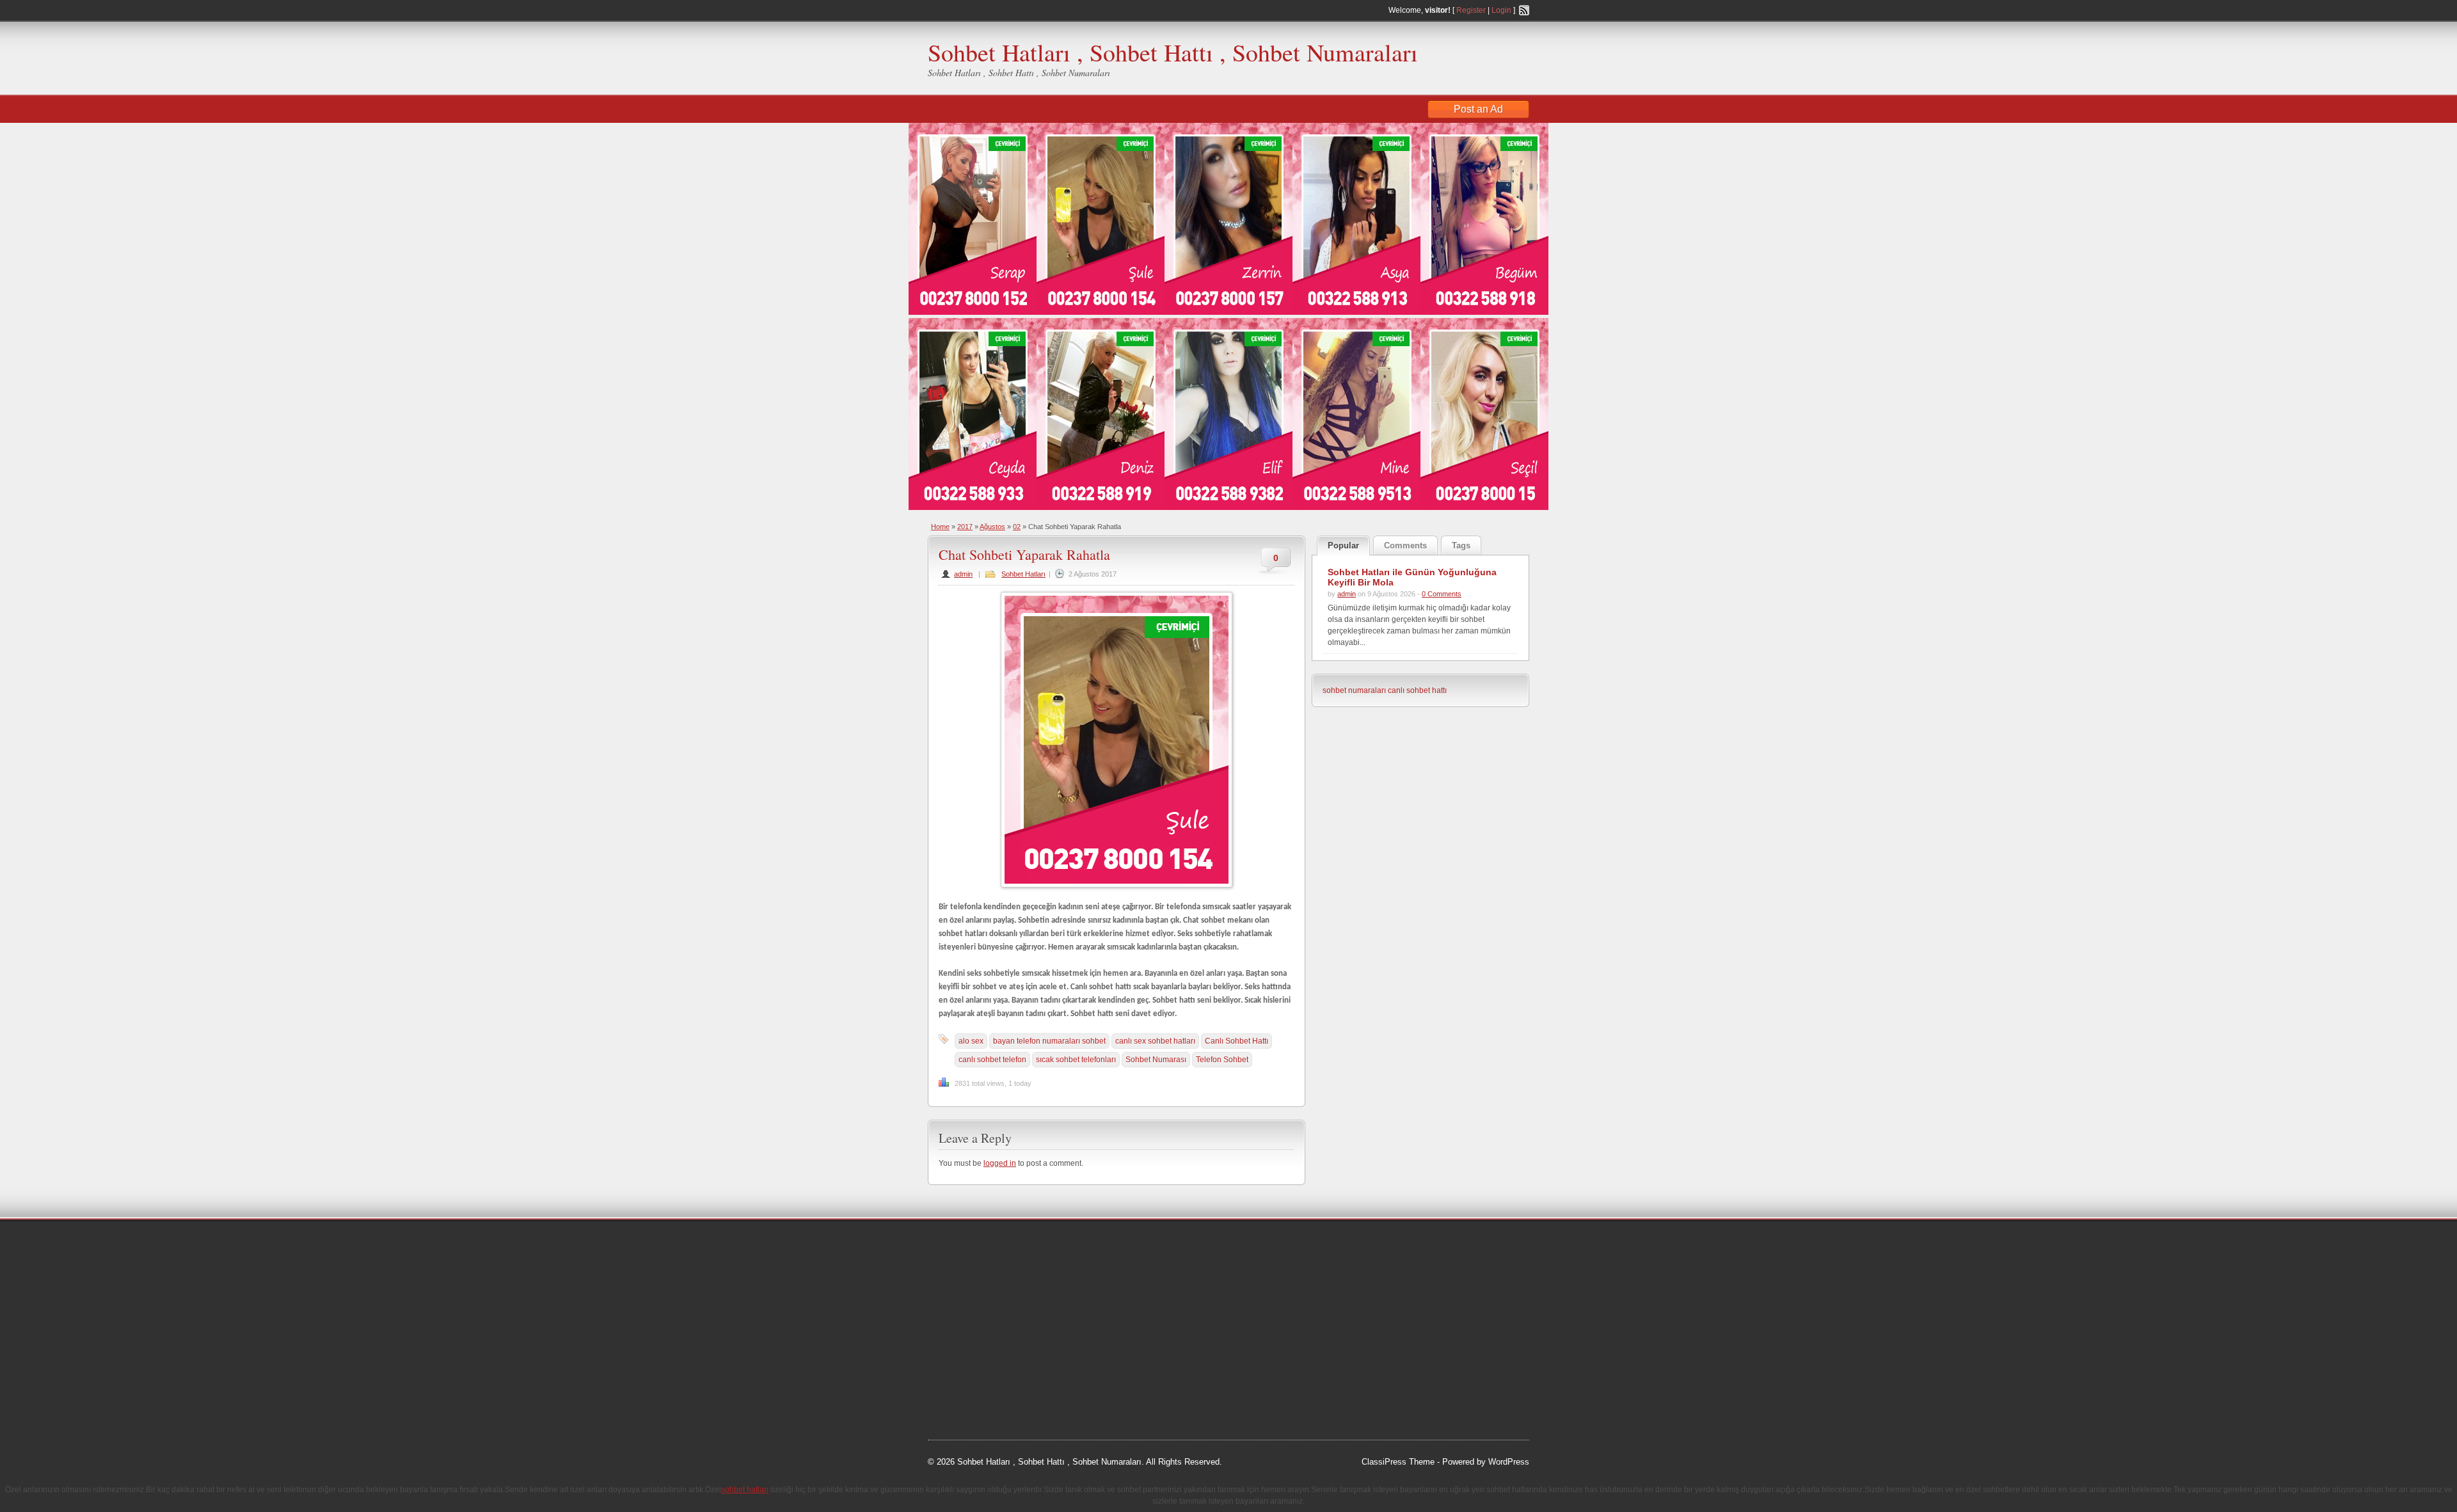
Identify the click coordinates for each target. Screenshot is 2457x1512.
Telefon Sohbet (1222, 1060)
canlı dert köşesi (991, 1341)
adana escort (964, 1245)
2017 (965, 527)
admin (963, 574)
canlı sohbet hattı (1417, 690)
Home (940, 527)
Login (1501, 10)
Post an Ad (1478, 109)
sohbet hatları (965, 1293)
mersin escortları (992, 1374)
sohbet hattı (1012, 1261)
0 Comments (1442, 594)
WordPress (1509, 1462)
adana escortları (1026, 1245)
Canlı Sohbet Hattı (1236, 1041)
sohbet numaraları (1354, 690)
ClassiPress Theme (1398, 1462)
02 (1017, 527)
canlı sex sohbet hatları (1155, 1041)
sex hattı (1044, 1341)
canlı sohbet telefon (992, 1060)
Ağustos (992, 527)
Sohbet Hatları (1023, 574)
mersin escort (992, 1390)
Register (1471, 10)
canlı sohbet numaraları (985, 1325)
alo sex (971, 1041)
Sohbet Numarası (1156, 1060)
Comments (1405, 545)
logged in (1000, 1163)
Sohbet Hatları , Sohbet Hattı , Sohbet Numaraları (1173, 52)
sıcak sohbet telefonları (1076, 1060)
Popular (1343, 545)
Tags (1461, 545)
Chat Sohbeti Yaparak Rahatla (1024, 554)
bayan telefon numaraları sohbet (1049, 1041)
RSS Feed (1524, 10)
